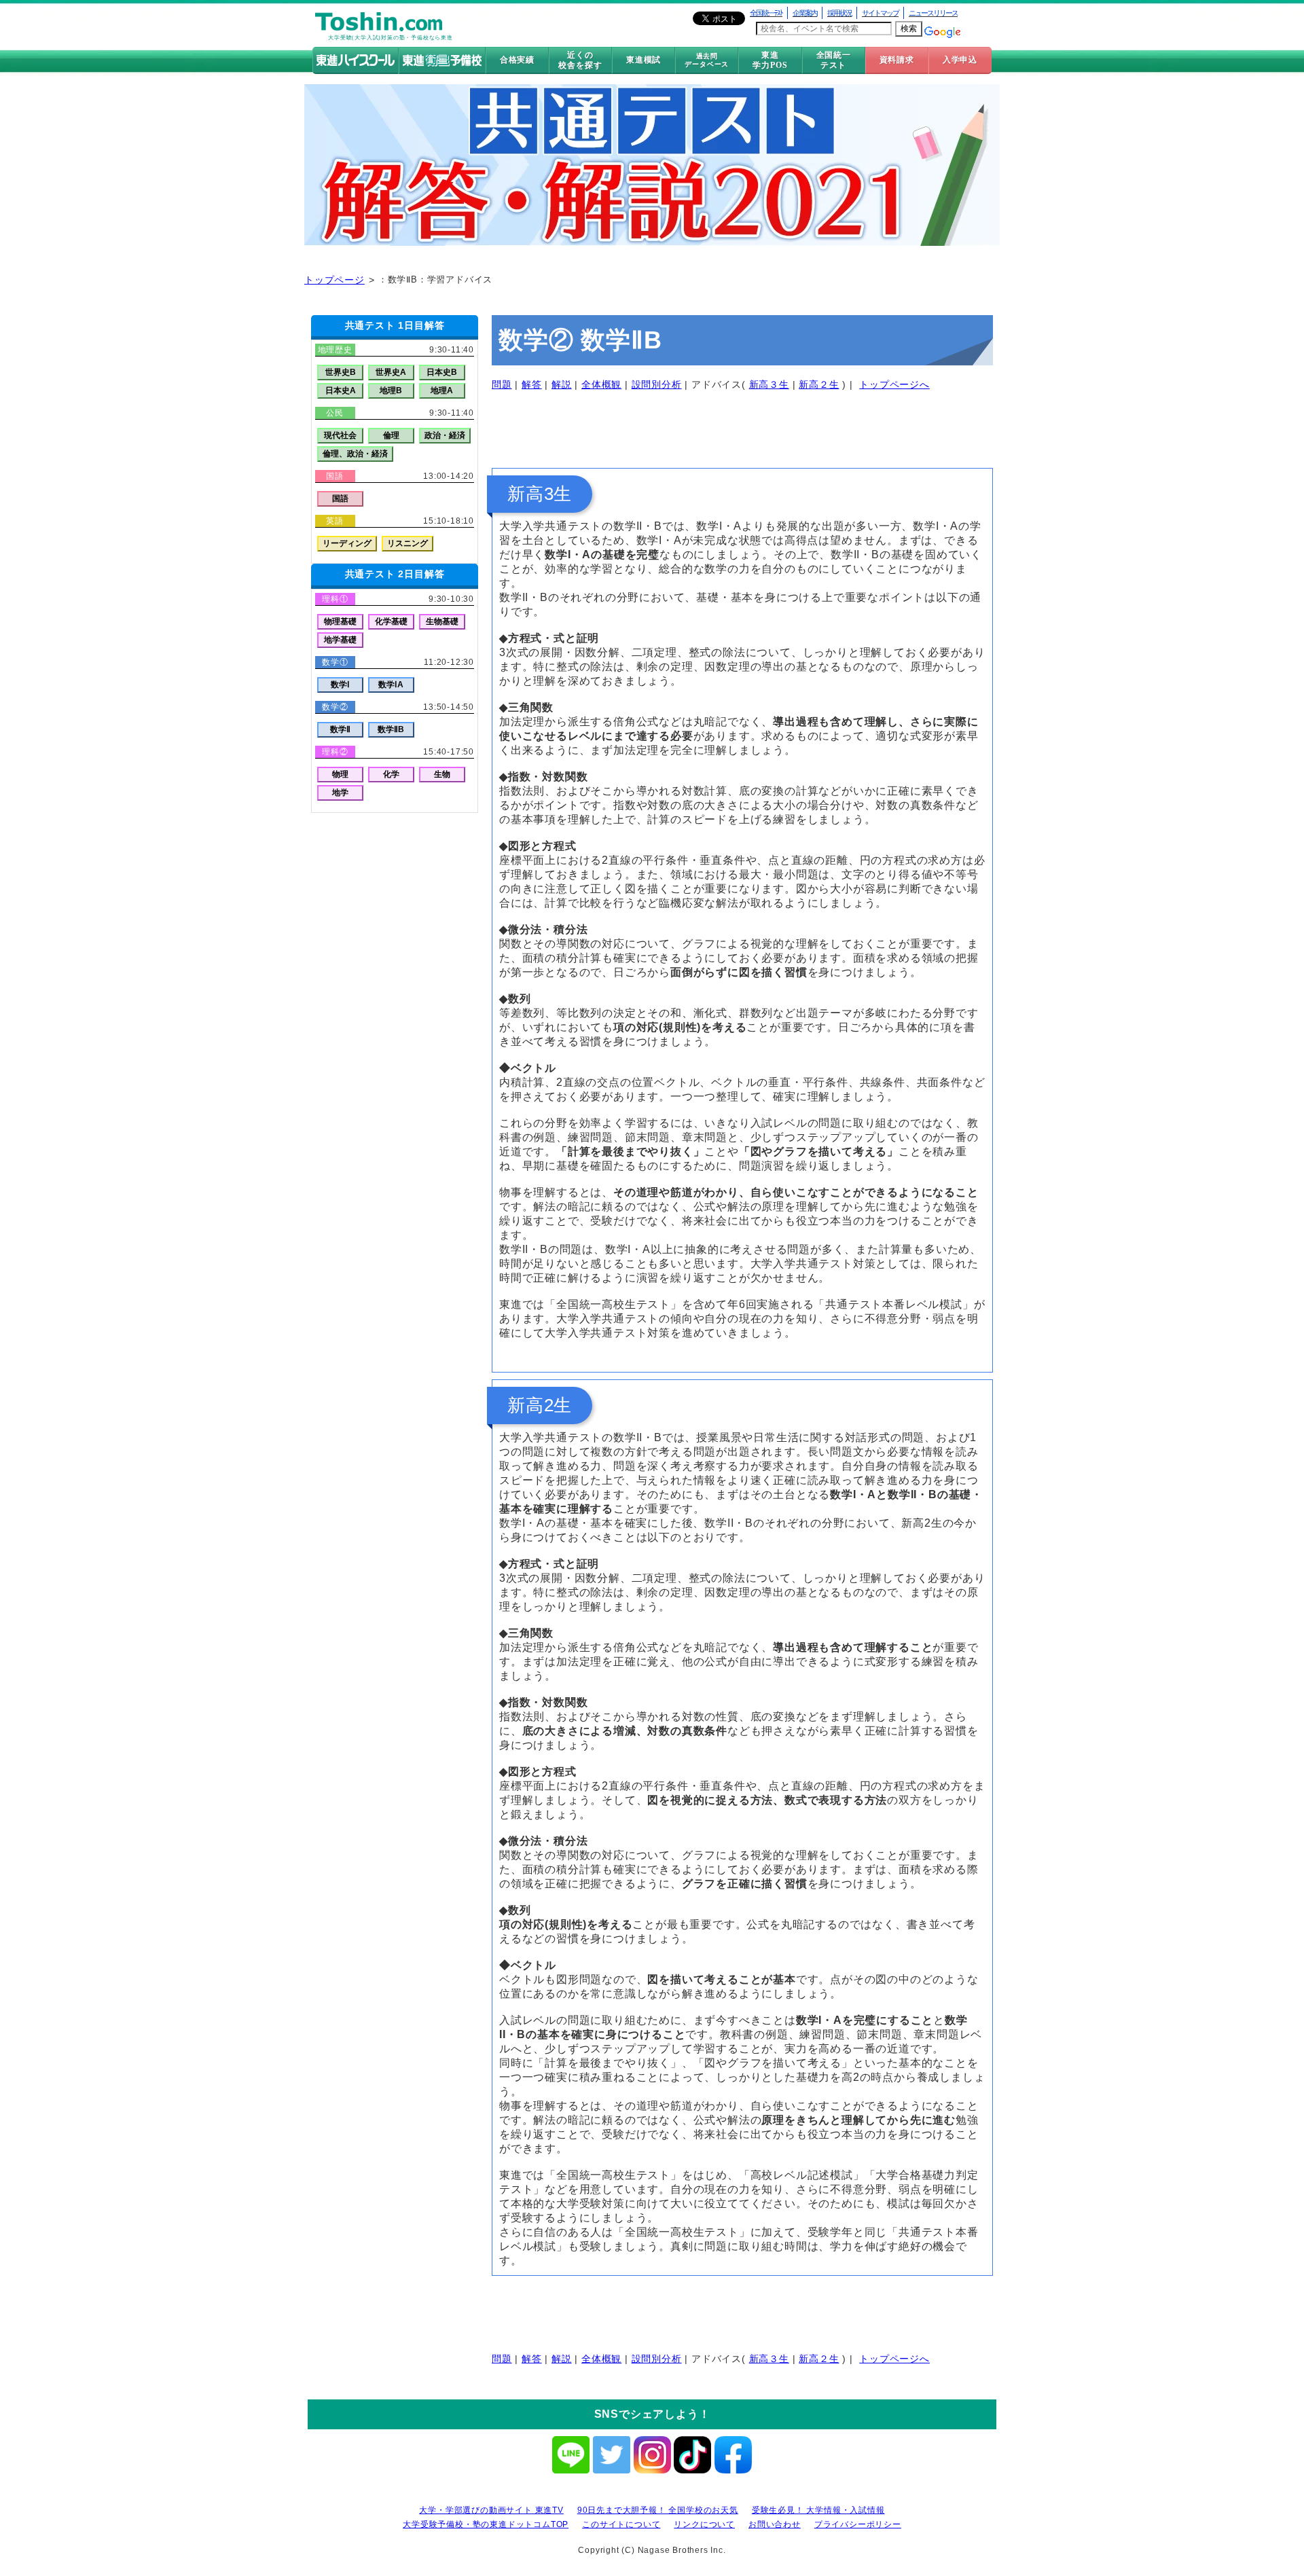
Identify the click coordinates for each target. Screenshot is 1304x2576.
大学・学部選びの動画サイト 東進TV (491, 2510)
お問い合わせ (775, 2524)
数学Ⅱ (340, 729)
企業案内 (805, 13)
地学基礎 (340, 640)
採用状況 (839, 13)
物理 (340, 774)
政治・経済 (445, 435)
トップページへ (894, 384)
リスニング (407, 543)
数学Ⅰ (340, 685)
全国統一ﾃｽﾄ (766, 13)
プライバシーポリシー (858, 2524)
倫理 (391, 435)
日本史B (442, 372)
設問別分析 (657, 384)
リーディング (347, 543)
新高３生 (769, 384)
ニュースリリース (933, 13)
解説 (562, 384)
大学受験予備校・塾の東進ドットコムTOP (486, 2524)
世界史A (391, 372)
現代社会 (340, 435)
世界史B (341, 372)
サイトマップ (880, 13)
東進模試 (644, 60)
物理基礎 (340, 621)
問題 (502, 384)
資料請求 (897, 60)
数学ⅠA (391, 685)
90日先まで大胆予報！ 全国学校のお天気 (658, 2510)
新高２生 (819, 384)
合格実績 (517, 60)
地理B (391, 391)
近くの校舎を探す (580, 60)
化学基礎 (391, 621)
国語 (340, 498)
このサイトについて (621, 2524)
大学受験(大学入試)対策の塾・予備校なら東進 (391, 38)
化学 (391, 774)
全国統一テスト (834, 60)
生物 (442, 774)
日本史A (341, 391)
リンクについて (704, 2524)
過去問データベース (707, 60)
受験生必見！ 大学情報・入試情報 (818, 2510)
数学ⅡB (391, 729)
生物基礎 (442, 621)
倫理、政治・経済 (355, 454)
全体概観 (601, 384)
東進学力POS (770, 60)
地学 (340, 793)
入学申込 (960, 60)
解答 (532, 384)
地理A (442, 391)
